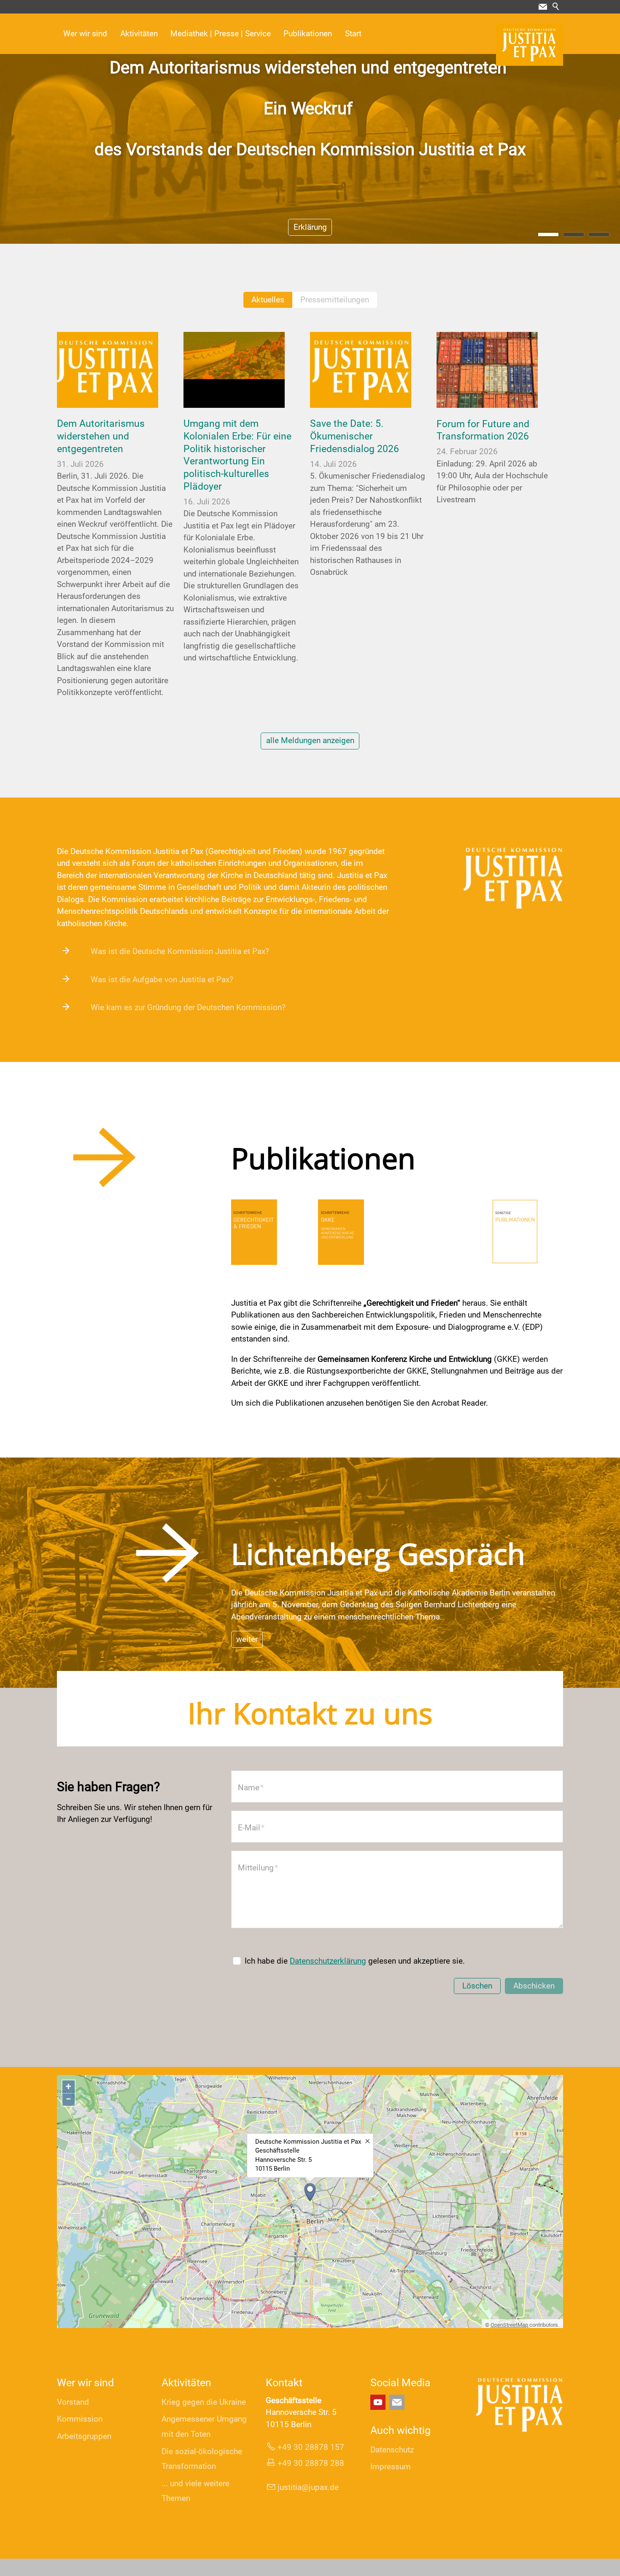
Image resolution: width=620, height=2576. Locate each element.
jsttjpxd (306, 2487)
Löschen (477, 1986)
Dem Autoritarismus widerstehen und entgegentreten (101, 436)
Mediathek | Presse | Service (221, 34)
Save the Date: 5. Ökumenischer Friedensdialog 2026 (354, 436)
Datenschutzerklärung (328, 1961)
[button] (543, 7)
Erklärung (310, 227)
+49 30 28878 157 (311, 2447)
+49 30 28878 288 (311, 2463)
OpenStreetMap (509, 2325)
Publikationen (308, 34)
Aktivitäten (139, 34)
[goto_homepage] (530, 45)
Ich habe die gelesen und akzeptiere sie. (355, 1961)
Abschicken (534, 1986)
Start (353, 34)
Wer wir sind (85, 34)
